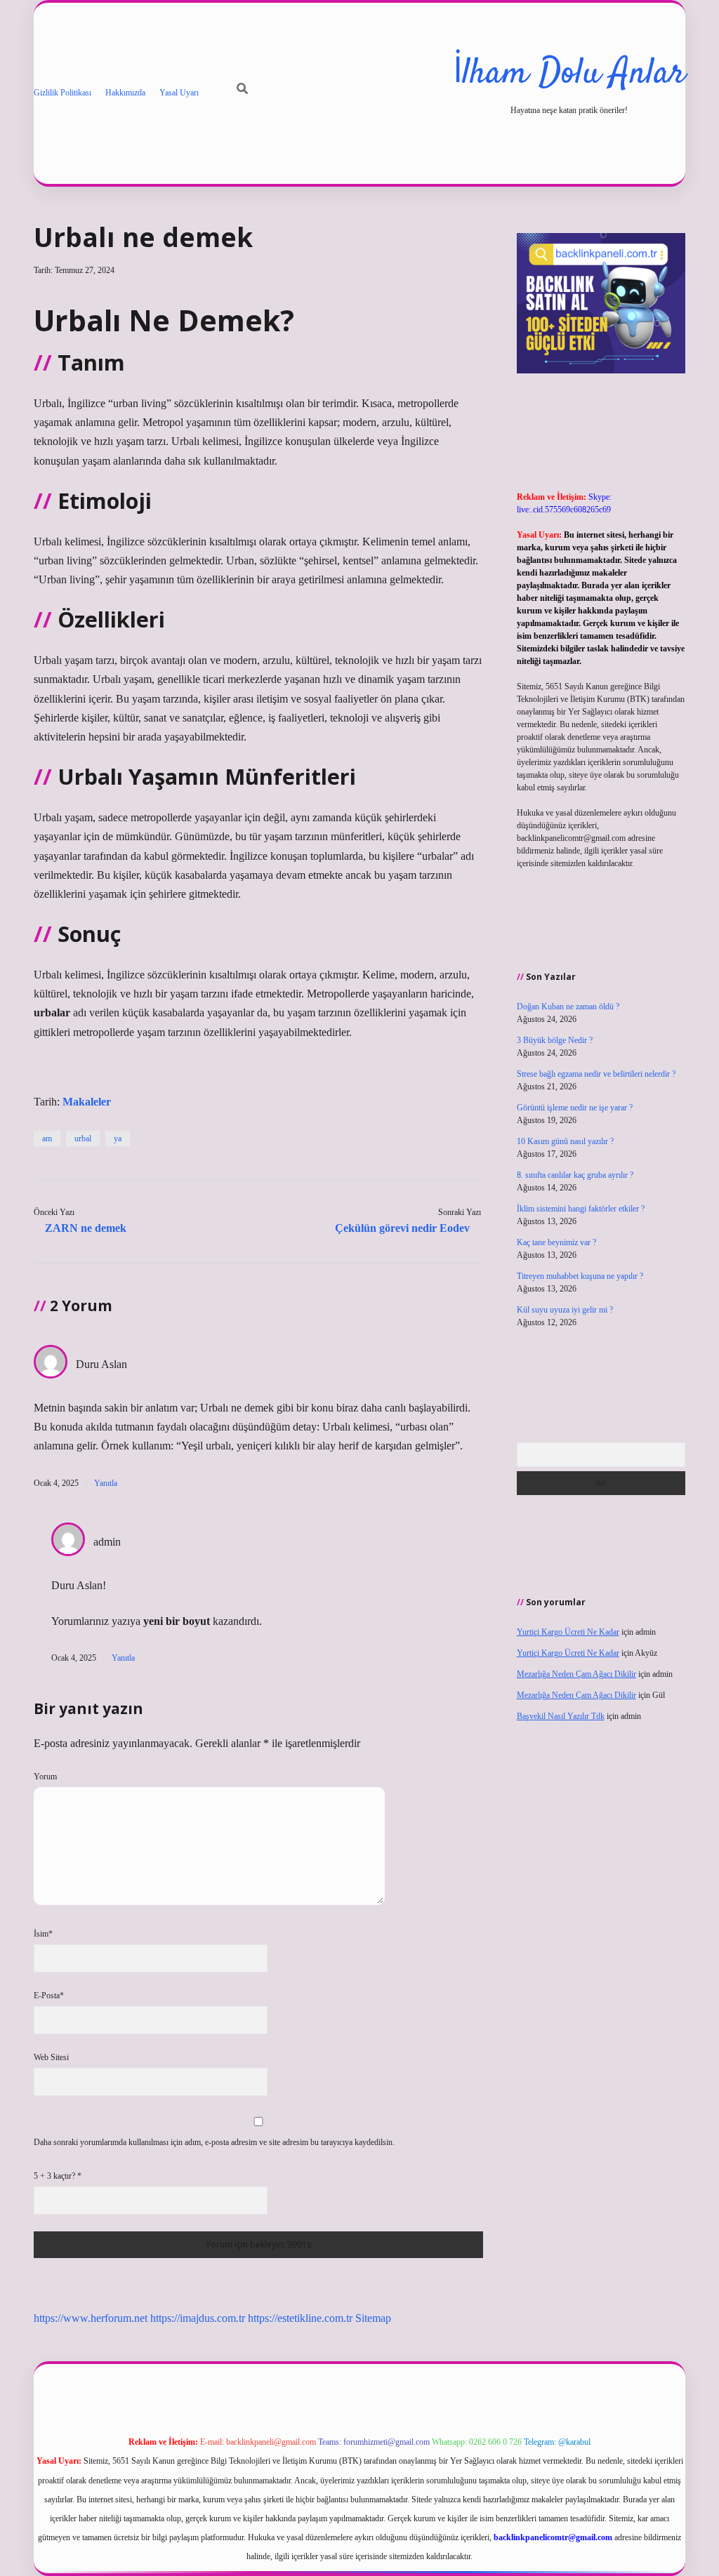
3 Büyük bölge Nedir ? (555, 1040)
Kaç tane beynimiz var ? (556, 1242)
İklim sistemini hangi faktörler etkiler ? (581, 1209)
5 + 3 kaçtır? (58, 2176)
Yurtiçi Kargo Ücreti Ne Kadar (568, 1632)
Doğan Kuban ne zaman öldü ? (568, 1007)
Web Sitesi (51, 2057)
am (47, 1138)
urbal (83, 1138)
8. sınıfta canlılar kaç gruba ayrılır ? (575, 1175)
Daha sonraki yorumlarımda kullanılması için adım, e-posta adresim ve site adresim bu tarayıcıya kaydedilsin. (214, 2142)
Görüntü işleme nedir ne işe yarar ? (575, 1108)
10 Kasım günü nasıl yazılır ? (565, 1141)
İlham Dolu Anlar (569, 74)
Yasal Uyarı (179, 93)
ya (118, 1138)
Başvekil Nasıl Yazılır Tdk (561, 1716)
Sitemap (373, 2318)
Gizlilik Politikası (62, 93)
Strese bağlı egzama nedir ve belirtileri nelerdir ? (596, 1074)
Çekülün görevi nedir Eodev (402, 1228)
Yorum (45, 1777)
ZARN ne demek (86, 1228)
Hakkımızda (125, 93)
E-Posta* (49, 1996)
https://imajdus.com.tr (198, 2318)
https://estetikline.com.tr (300, 2318)
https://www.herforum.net (91, 2318)
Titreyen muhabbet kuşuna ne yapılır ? (580, 1276)
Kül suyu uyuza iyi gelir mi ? (565, 1310)
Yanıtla (106, 1483)
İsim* (43, 1934)
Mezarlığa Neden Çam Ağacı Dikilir (576, 1674)
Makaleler (87, 1102)
